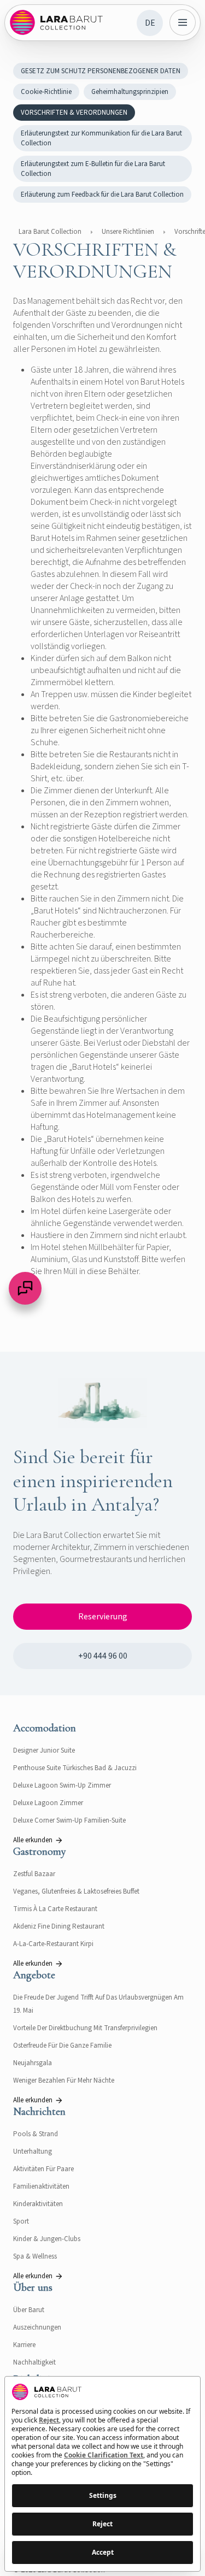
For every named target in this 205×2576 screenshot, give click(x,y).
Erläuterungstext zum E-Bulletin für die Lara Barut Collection (93, 169)
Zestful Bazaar (34, 1874)
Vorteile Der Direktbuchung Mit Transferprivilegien (85, 2028)
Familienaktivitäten (41, 2186)
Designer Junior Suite (44, 1750)
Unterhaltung (33, 2151)
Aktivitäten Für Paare (43, 2169)
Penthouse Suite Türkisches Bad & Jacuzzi (75, 1768)
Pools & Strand (36, 2134)
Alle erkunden (33, 1840)
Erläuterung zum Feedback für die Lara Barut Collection (102, 194)
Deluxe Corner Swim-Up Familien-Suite (69, 1820)
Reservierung (103, 1617)
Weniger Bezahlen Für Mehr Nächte (64, 2080)
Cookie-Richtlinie (46, 92)
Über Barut (29, 2310)
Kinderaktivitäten (38, 2204)
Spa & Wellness (35, 2256)
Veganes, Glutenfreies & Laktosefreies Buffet (76, 1891)
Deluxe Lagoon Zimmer (48, 1803)
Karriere (24, 2345)
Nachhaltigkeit (34, 2362)
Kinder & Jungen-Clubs (47, 2239)
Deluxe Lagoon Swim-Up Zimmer (62, 1785)
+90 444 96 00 (103, 1656)
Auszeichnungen (37, 2327)
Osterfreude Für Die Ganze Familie (62, 2046)
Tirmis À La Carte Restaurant (55, 1909)
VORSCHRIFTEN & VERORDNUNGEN (74, 113)
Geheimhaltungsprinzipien (130, 92)
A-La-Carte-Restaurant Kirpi (53, 1944)
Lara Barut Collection (50, 232)
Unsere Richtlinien (128, 232)
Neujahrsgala (33, 2063)
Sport (21, 2221)
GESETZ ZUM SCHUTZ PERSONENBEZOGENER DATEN (101, 71)
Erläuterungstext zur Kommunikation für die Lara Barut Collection (101, 138)
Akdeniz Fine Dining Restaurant (59, 1926)
